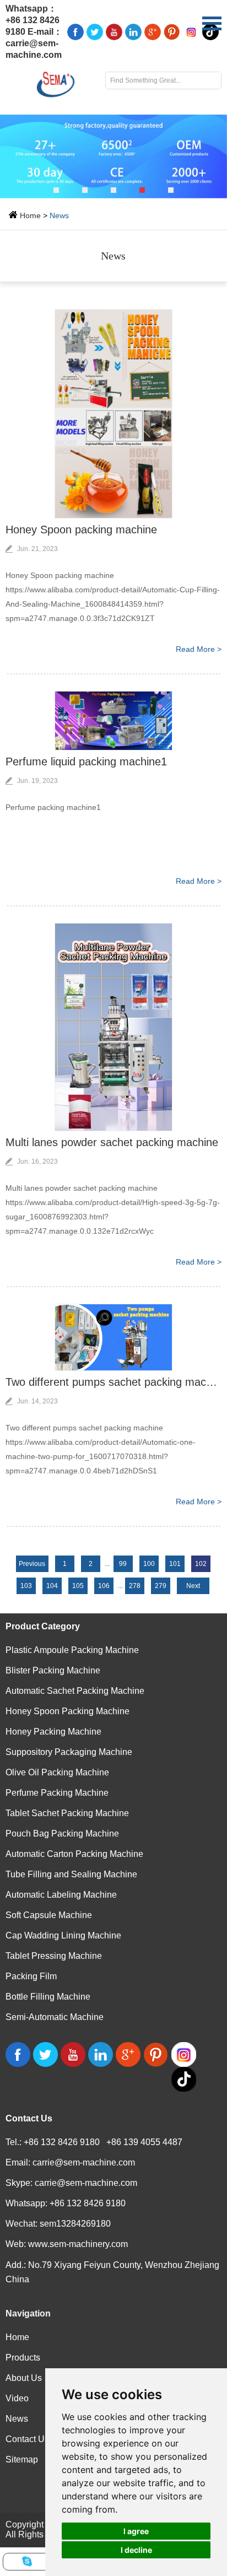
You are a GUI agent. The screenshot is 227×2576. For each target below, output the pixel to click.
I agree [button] (136, 2531)
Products (23, 2358)
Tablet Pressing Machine (54, 1956)
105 (78, 1586)
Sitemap (22, 2459)
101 (175, 1564)
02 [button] (85, 190)
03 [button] (113, 190)
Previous (32, 1564)
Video (17, 2398)
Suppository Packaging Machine (69, 1752)
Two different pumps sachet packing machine (113, 1382)
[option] (113, 156)
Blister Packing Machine (53, 1670)
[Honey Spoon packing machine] (113, 414)
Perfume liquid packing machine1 (86, 762)
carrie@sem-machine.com (84, 2162)
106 (104, 1586)
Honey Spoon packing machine (81, 530)
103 (26, 1586)
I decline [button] (136, 2550)
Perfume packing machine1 (53, 807)
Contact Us (29, 2118)
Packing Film (31, 1976)
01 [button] (56, 190)
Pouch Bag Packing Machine (62, 1834)
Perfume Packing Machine (57, 1793)
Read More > (199, 649)
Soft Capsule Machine (49, 1915)
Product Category (43, 1626)
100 (149, 1564)
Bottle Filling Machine (48, 1997)
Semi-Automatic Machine (55, 2017)
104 (52, 1586)
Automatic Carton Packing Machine (74, 1854)
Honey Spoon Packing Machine (67, 1711)
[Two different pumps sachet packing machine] (113, 1337)
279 (161, 1586)
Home (30, 215)
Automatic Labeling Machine (61, 1895)
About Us (24, 2378)
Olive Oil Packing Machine (57, 1772)
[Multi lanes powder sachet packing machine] (113, 1027)
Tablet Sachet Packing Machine (67, 1813)
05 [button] (171, 190)
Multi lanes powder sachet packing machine (112, 1142)
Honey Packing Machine (53, 1732)
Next (193, 1586)
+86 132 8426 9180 (88, 2203)
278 (135, 1586)
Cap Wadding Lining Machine (63, 1935)
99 (123, 1564)
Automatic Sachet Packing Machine (75, 1691)
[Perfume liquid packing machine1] (113, 721)
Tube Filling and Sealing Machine (71, 1874)
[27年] (113, 156)
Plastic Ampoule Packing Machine (72, 1650)
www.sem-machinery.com (78, 2244)
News (59, 215)
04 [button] (142, 190)
